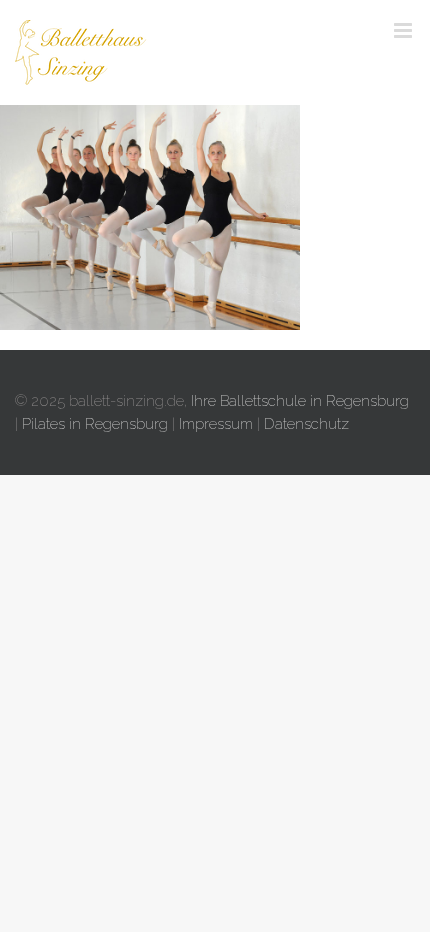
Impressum (216, 424)
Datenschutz (306, 424)
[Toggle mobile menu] (404, 30)
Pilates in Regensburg (95, 424)
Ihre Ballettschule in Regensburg (300, 401)
